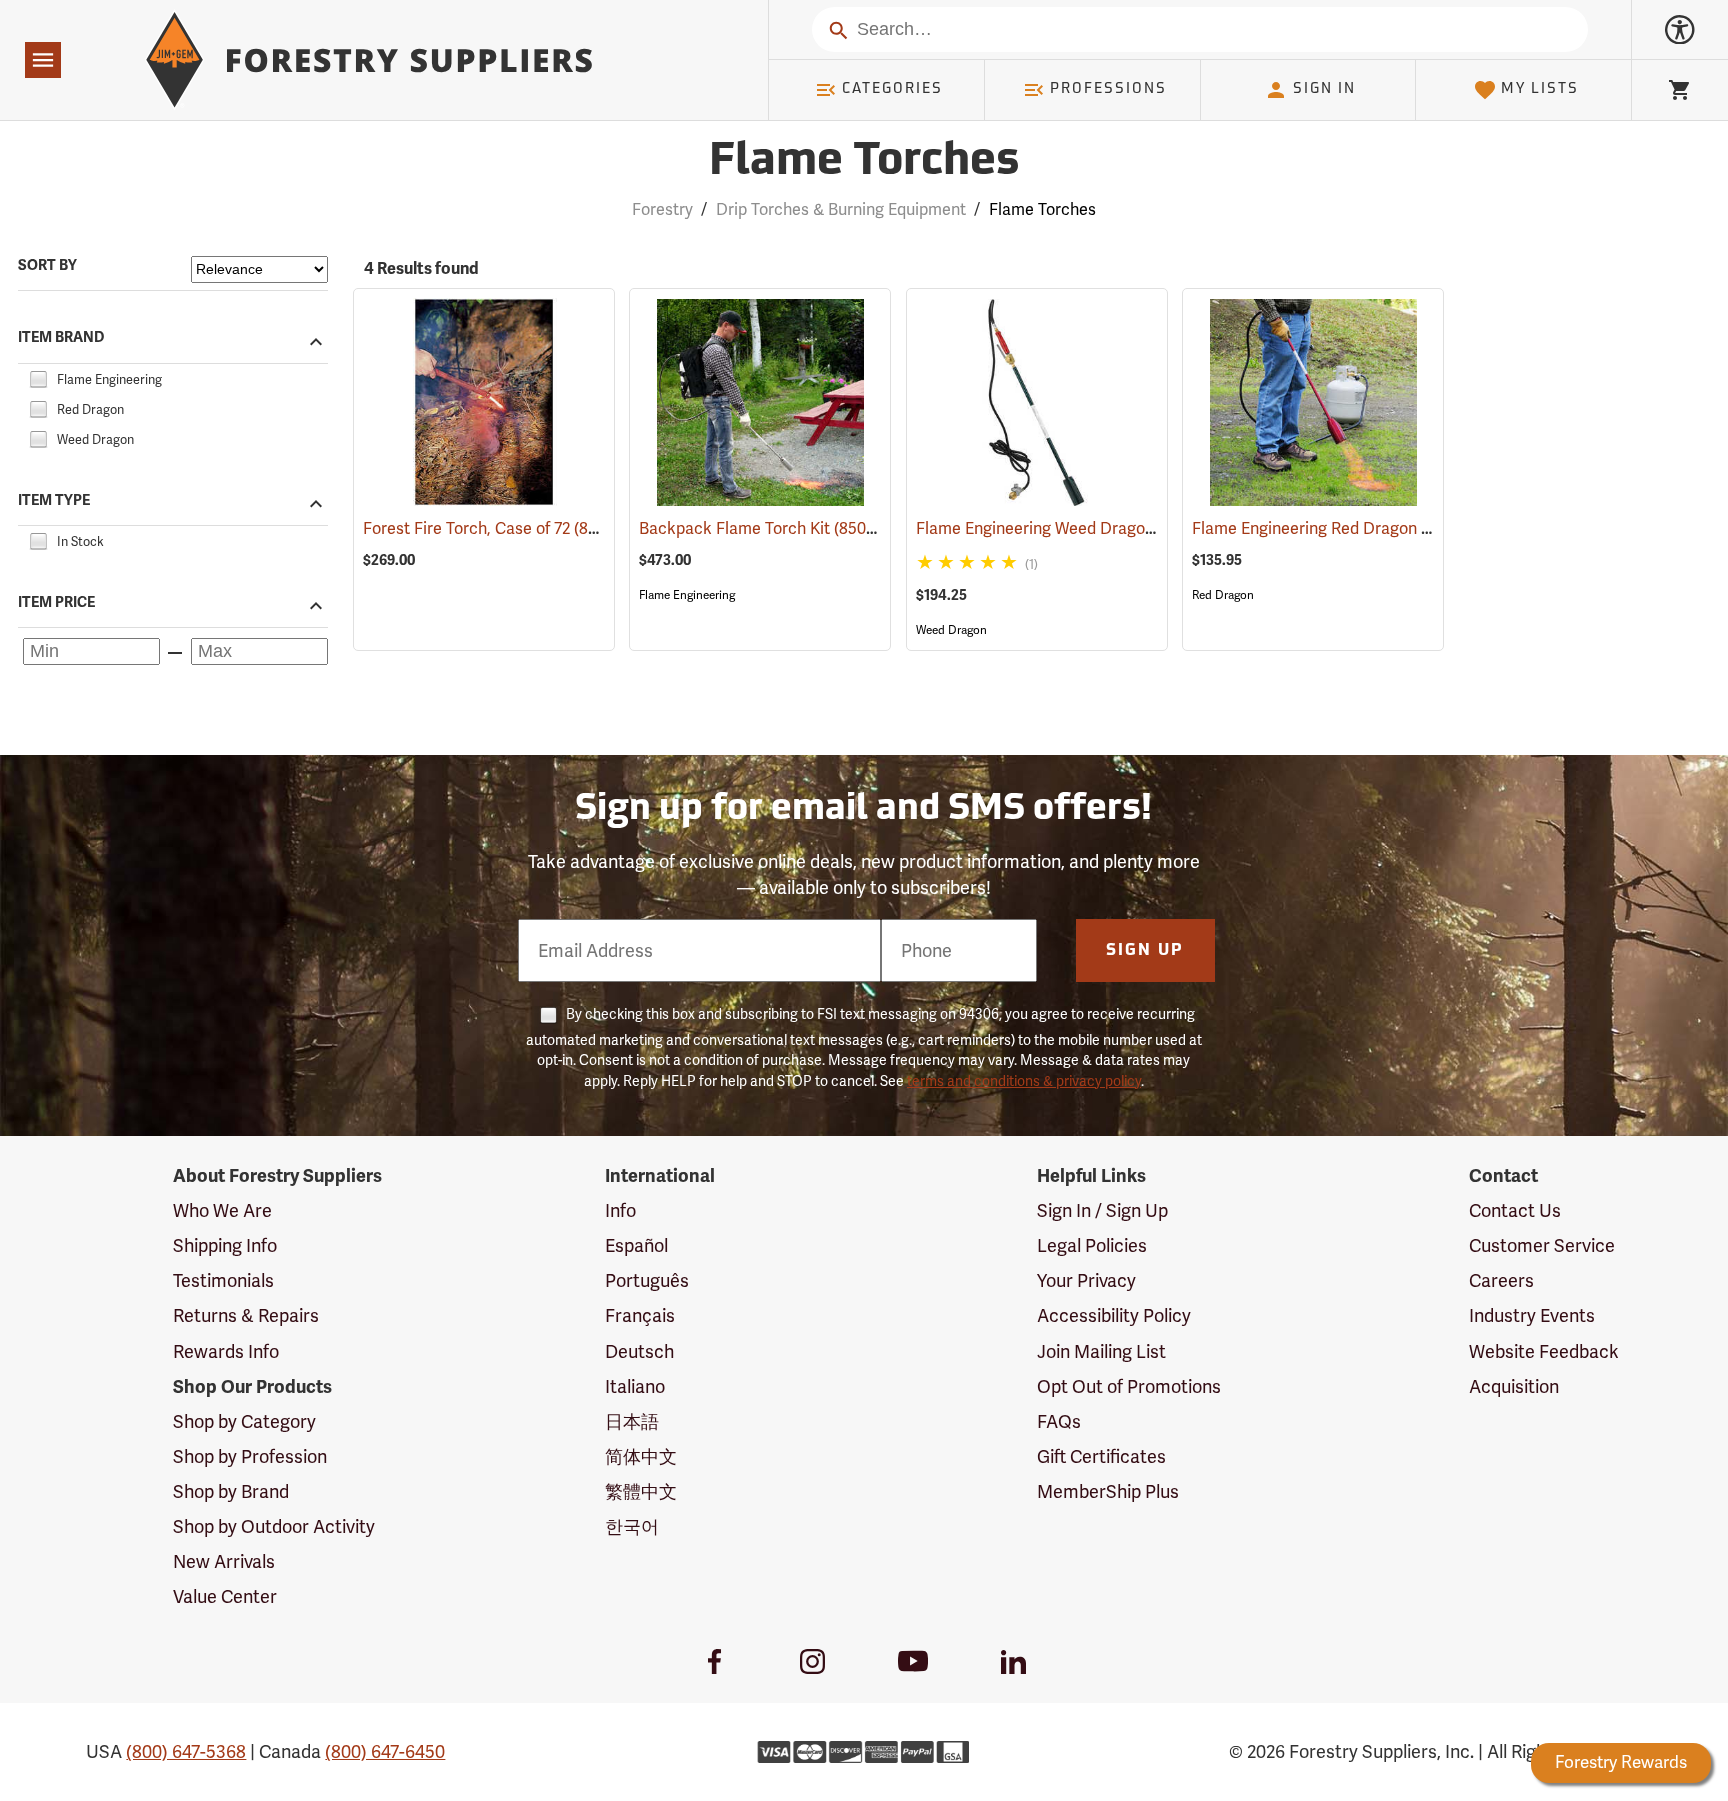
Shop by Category (244, 1421)
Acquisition (1514, 1386)
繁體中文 (641, 1491)
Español (636, 1245)
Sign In (1324, 89)
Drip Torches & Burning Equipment (841, 209)
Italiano (635, 1386)
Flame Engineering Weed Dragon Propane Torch (1118, 528)
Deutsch (639, 1351)
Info (620, 1210)
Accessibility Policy (1114, 1315)
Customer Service (1542, 1245)
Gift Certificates (1101, 1456)
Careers (1501, 1280)
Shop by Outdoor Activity (274, 1526)
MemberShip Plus (1108, 1491)
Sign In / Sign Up (1102, 1210)
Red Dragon (1223, 595)
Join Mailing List (1101, 1351)
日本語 (632, 1421)
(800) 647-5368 (186, 1751)
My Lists (1540, 89)
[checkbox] (38, 376)
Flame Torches (864, 162)
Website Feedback (1544, 1351)
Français (640, 1315)
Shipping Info (225, 1245)
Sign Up (1145, 951)
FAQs (1059, 1421)
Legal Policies (1092, 1245)
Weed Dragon (951, 630)
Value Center (225, 1596)
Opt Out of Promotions (1129, 1386)
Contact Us (1515, 1210)
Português (647, 1280)
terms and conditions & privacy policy (1024, 1081)
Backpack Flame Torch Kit (764, 528)
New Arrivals (224, 1561)
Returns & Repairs (246, 1315)
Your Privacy (1086, 1280)
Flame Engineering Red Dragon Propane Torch (1389, 528)
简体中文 (641, 1456)
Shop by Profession (250, 1456)
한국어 (632, 1526)
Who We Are (222, 1210)
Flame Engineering (687, 595)
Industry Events (1532, 1315)
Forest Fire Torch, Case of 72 (496, 528)
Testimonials (223, 1280)
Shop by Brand (231, 1491)
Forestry (662, 209)
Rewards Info (226, 1351)
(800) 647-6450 (385, 1751)
